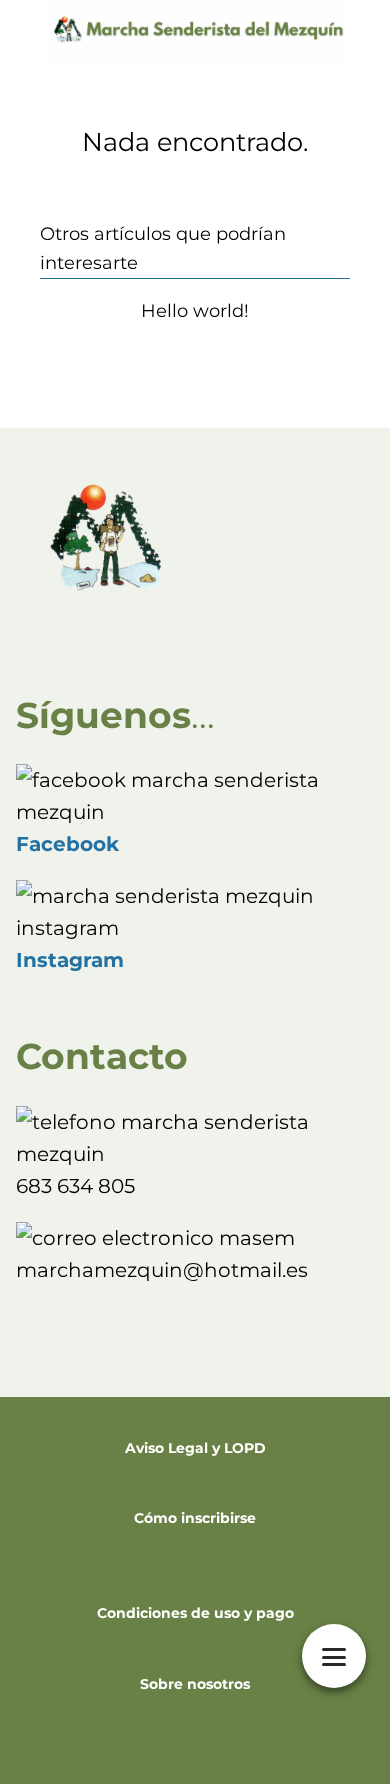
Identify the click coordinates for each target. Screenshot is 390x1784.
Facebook (67, 844)
